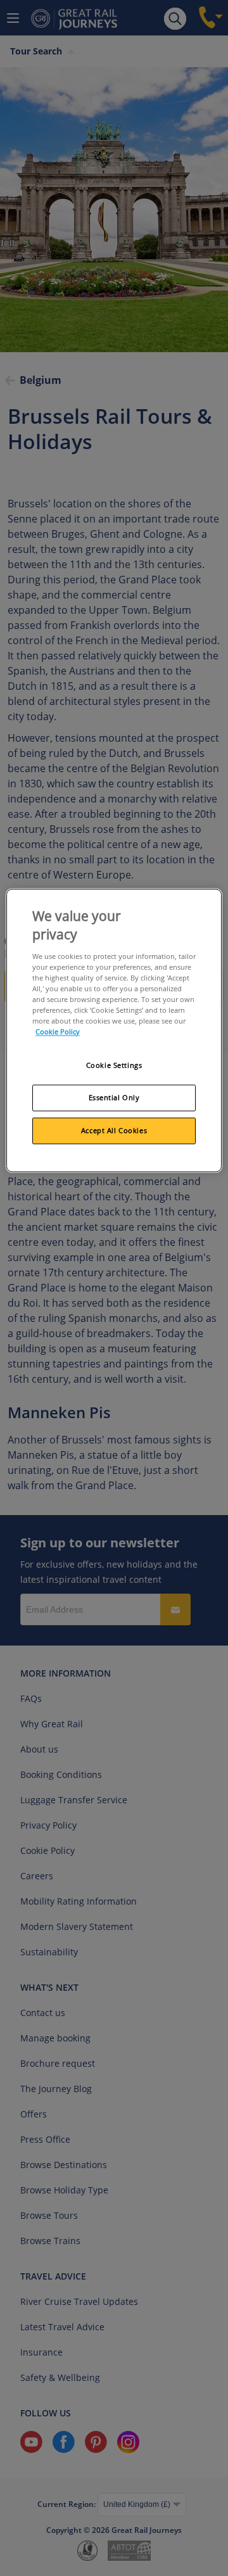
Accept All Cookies (114, 1130)
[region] (114, 1030)
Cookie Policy (58, 1031)
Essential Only (114, 1097)
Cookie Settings (114, 1066)
